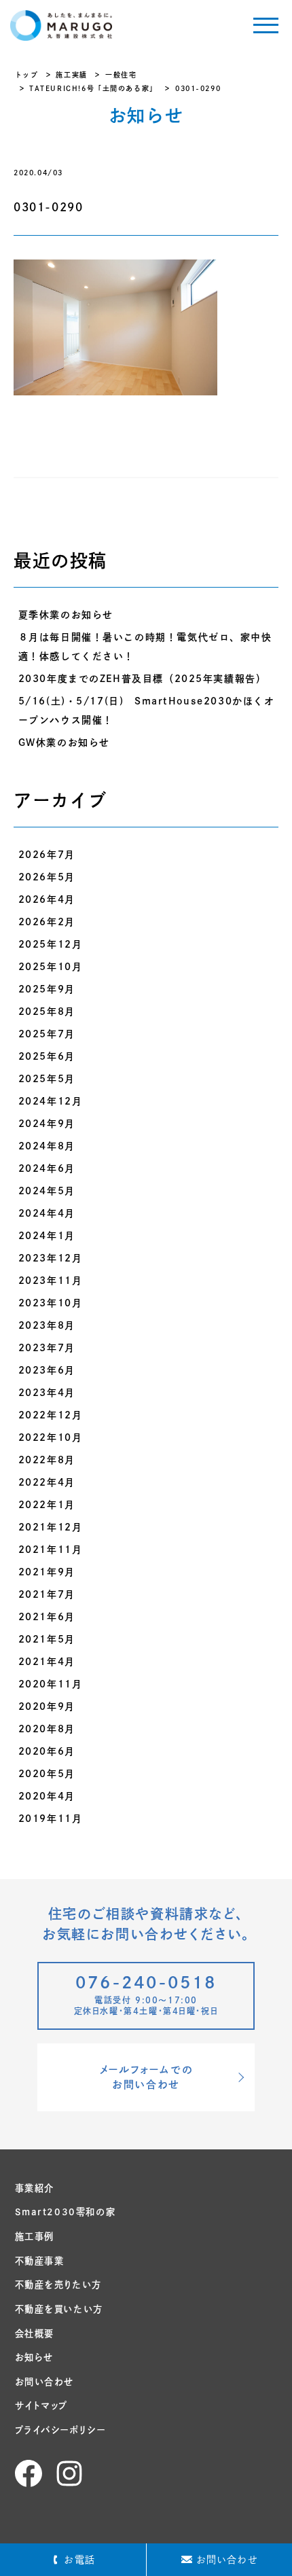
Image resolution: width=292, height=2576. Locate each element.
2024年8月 (47, 1146)
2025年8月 (47, 1012)
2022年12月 (51, 1415)
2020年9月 (47, 1706)
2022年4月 (47, 1482)
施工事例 (35, 2236)
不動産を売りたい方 (58, 2285)
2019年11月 (51, 1819)
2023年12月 (51, 1258)
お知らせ (34, 2357)
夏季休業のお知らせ (66, 615)
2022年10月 (51, 1437)
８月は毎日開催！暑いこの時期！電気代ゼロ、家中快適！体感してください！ (145, 647)
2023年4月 (47, 1393)
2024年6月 (47, 1168)
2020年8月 (47, 1729)
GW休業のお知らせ (64, 743)
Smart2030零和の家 (66, 2212)
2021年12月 (51, 1527)
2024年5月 (47, 1191)
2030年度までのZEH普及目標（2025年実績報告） (143, 679)
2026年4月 (47, 899)
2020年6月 (47, 1751)
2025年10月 (51, 967)
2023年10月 (51, 1303)
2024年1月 (47, 1236)
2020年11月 (51, 1684)
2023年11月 (51, 1281)
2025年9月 (47, 989)
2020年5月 (47, 1774)
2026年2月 (47, 922)
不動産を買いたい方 (59, 2309)
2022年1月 (47, 1505)
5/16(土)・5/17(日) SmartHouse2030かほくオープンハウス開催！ (147, 711)
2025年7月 (47, 1034)
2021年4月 (47, 1662)
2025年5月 (47, 1079)
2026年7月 (47, 855)
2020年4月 (47, 1796)
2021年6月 (47, 1617)
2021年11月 (51, 1550)
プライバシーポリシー (60, 2430)
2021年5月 (47, 1639)
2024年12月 (51, 1101)
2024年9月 (47, 1124)
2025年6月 (47, 1056)
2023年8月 (47, 1325)
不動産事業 (40, 2261)
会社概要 (35, 2333)
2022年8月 (47, 1460)
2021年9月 (47, 1572)
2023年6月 (47, 1370)
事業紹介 (35, 2188)
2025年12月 (51, 944)
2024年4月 (47, 1213)
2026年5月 (47, 877)
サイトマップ (42, 2405)
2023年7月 (47, 1348)
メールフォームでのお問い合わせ (146, 2077)
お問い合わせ (45, 2382)
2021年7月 (47, 1594)
